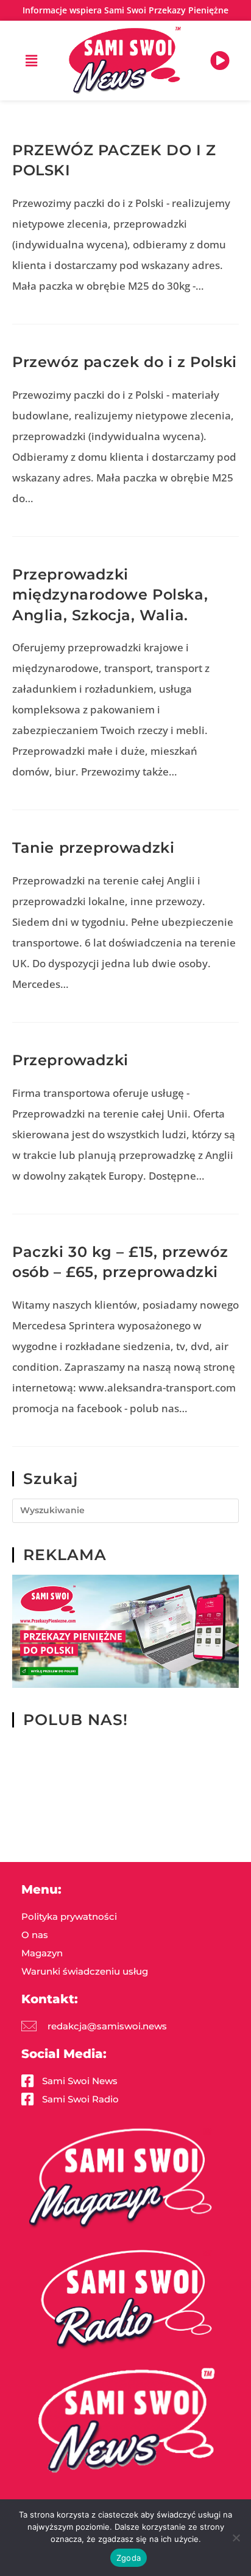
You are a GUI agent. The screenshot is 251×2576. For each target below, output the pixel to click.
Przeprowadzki (70, 1060)
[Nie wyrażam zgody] (236, 2538)
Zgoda (129, 2558)
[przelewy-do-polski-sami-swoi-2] (125, 1630)
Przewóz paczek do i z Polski (125, 362)
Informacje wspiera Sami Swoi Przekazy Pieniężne (125, 10)
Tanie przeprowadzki (93, 848)
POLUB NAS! (76, 1720)
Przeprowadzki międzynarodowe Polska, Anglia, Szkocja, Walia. (110, 595)
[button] (31, 60)
